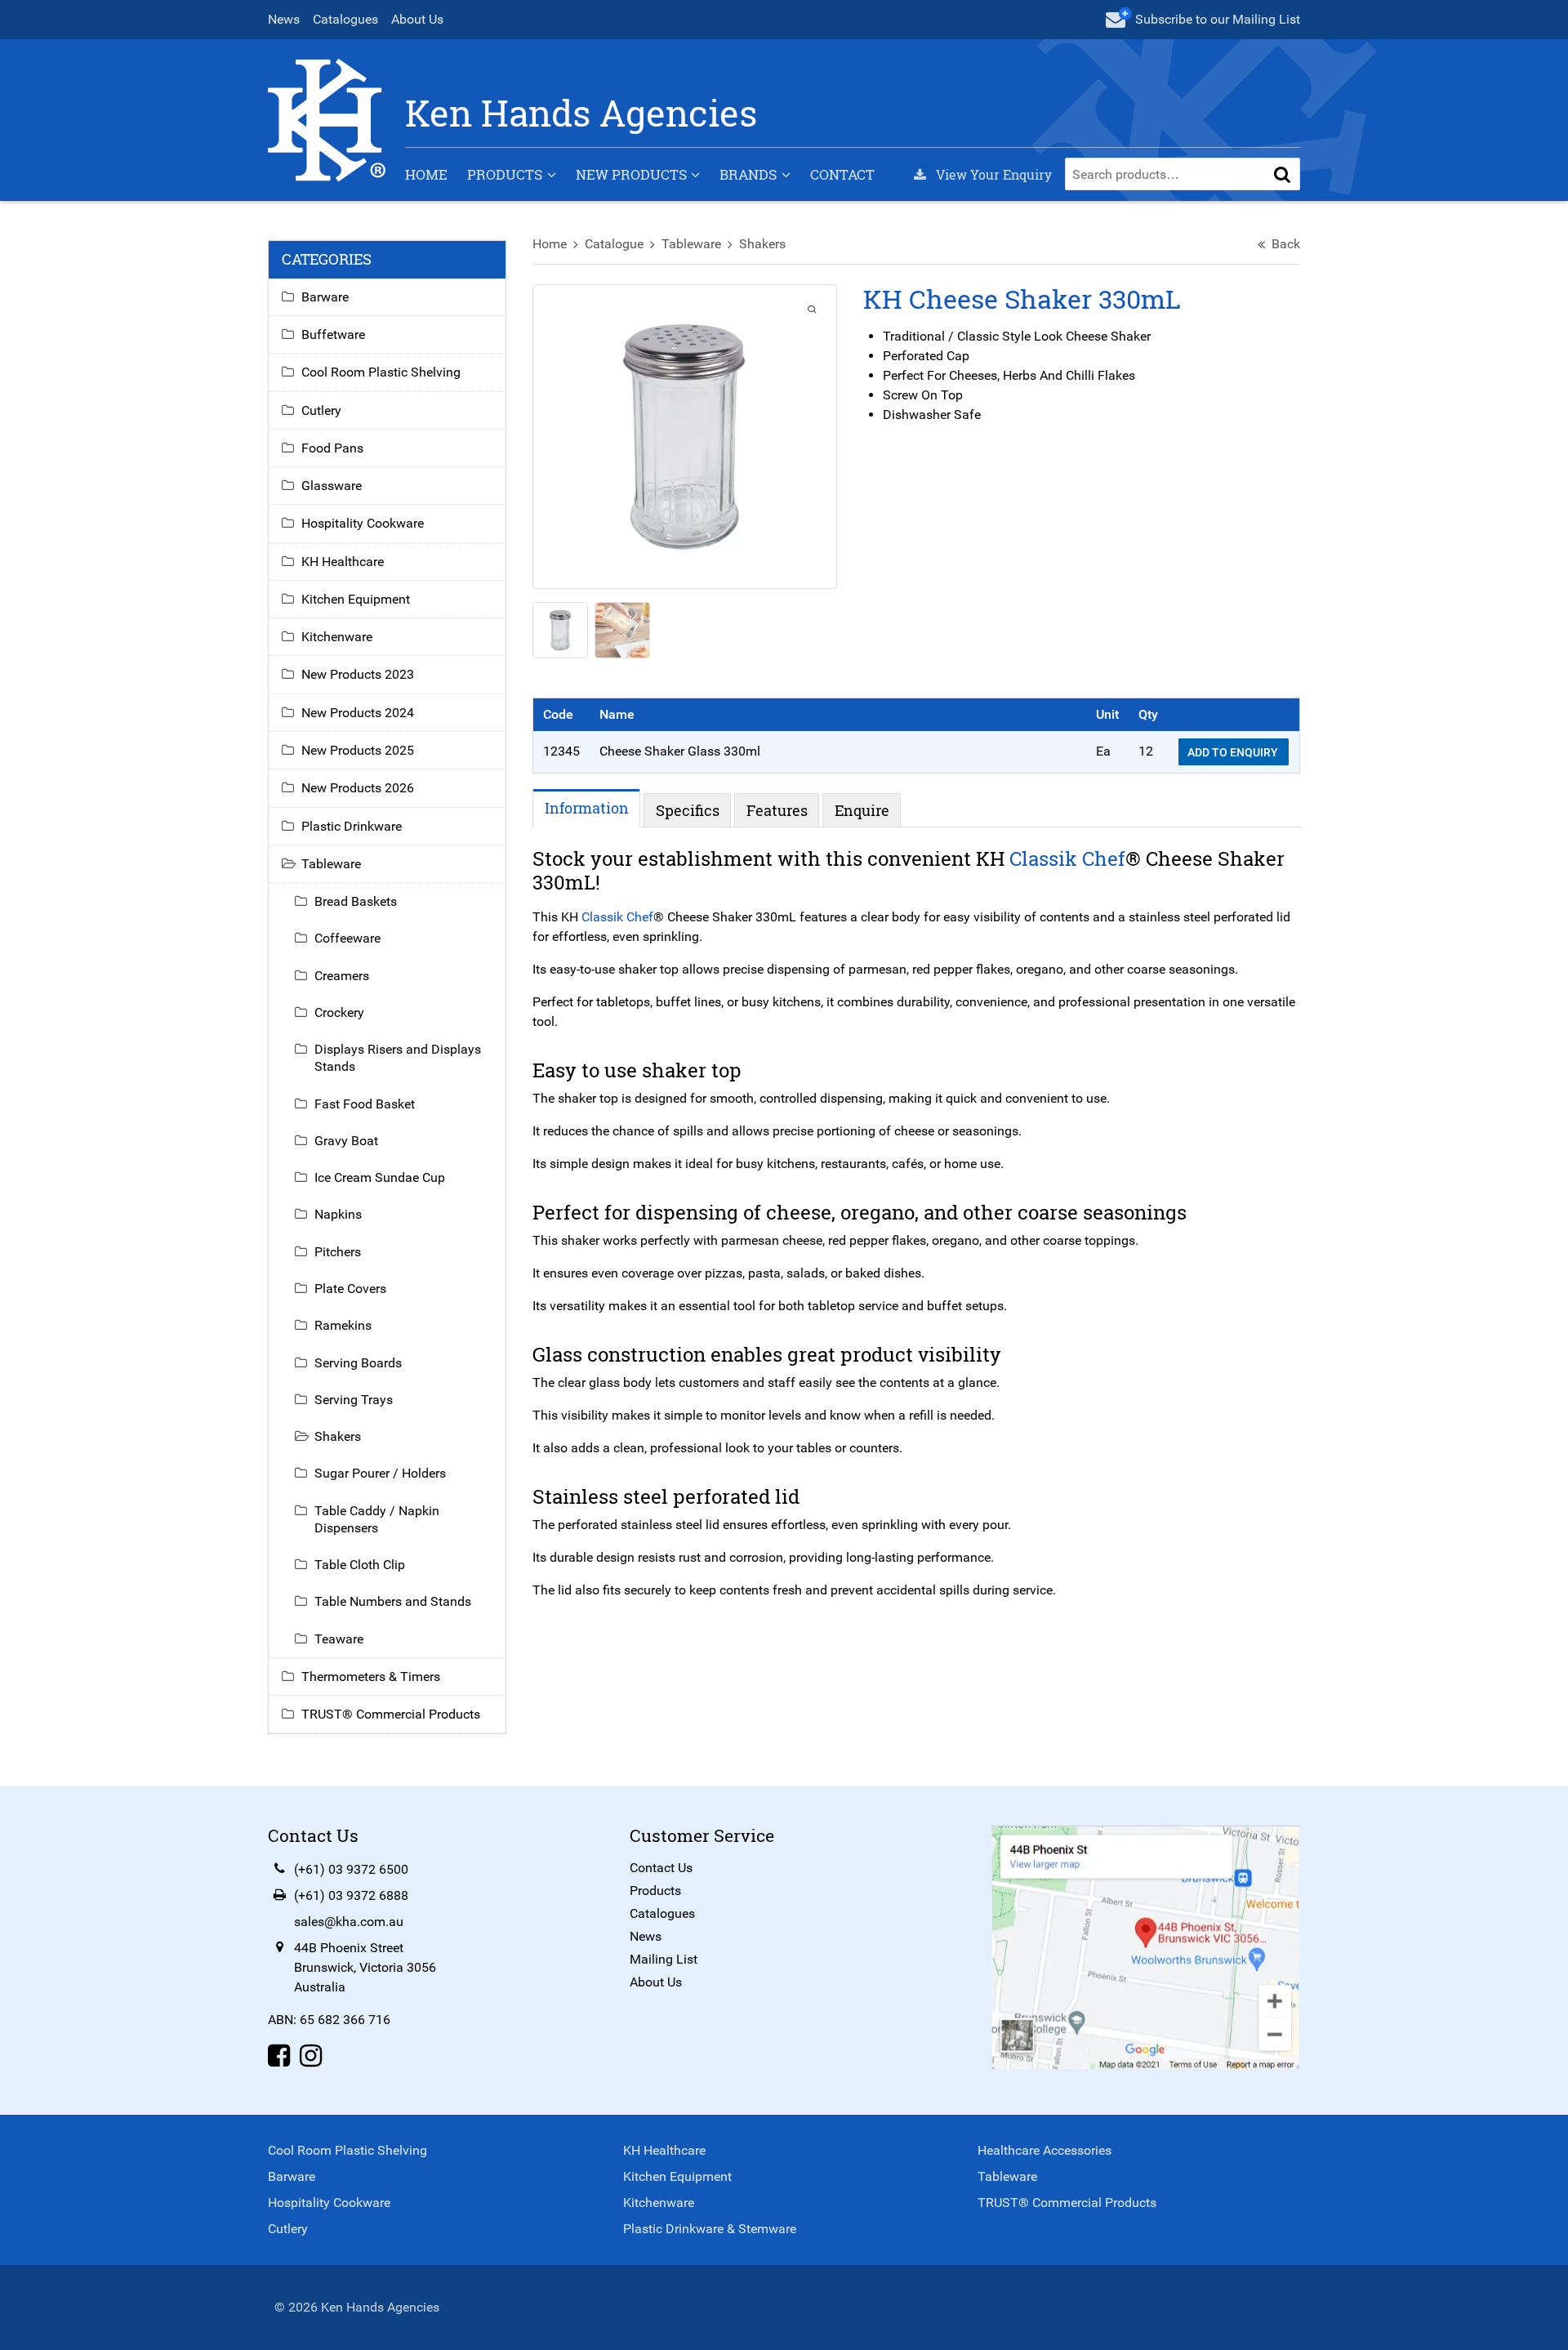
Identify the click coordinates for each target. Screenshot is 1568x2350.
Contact (842, 174)
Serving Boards (358, 1363)
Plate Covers (350, 1289)
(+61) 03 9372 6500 (351, 1869)
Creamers (342, 976)
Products (505, 174)
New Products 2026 (358, 788)
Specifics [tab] (688, 810)
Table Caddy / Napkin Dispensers (377, 1519)
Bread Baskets (356, 901)
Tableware (691, 244)
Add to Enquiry (1234, 752)
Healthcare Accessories (1045, 2150)
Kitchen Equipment (356, 599)
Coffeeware (347, 938)
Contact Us (661, 1868)
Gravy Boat (346, 1141)
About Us (417, 19)
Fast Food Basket (365, 1104)
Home (426, 174)
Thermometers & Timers (371, 1677)
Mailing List (664, 1959)
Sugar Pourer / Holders (380, 1473)
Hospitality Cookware (363, 523)
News (284, 19)
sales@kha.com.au (349, 1922)
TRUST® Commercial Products (391, 1714)
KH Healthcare (343, 562)
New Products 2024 (358, 713)
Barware (325, 297)
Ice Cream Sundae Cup (380, 1177)
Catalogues (345, 19)
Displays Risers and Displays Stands (398, 1058)
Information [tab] (587, 808)
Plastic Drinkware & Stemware (710, 2229)
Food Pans (332, 448)
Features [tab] (777, 810)
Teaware (339, 1639)
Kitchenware (337, 637)
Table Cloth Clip (360, 1565)
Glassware (332, 486)
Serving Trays (354, 1400)
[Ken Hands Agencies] (327, 119)
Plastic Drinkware (352, 826)
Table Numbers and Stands (393, 1601)
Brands (748, 174)
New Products (631, 174)
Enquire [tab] (862, 810)
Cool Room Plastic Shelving (381, 372)
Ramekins (343, 1325)
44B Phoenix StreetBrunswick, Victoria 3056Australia (365, 1967)
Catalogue (614, 244)
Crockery (339, 1012)
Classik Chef (1067, 858)
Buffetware (333, 334)
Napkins (338, 1214)
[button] (1282, 174)
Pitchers (338, 1252)
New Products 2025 (358, 750)
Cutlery (321, 410)
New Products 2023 (358, 674)
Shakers (762, 244)
